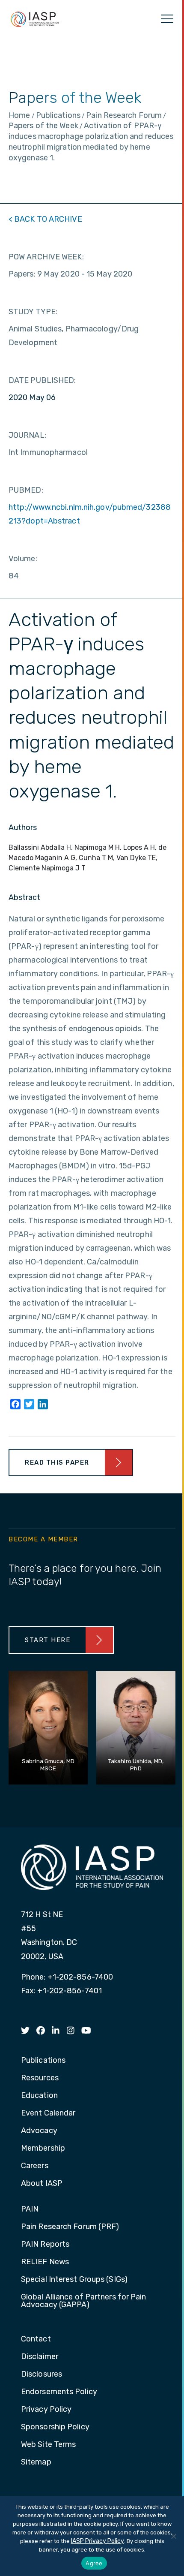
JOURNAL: (27, 435)
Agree (94, 2563)
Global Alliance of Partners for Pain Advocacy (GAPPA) (84, 2301)
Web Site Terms (48, 2445)
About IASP (42, 2184)
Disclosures (42, 2374)
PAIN (30, 2209)
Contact (36, 2339)
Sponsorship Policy (55, 2427)
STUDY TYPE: (33, 312)
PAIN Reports (45, 2245)
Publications (43, 2061)
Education (39, 2096)
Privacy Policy (46, 2410)
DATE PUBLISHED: (42, 380)
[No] (173, 2536)
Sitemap (36, 2462)
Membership (43, 2149)
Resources (40, 2078)
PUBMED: (26, 490)
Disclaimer (40, 2357)
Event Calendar (48, 2113)
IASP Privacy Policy (98, 2541)
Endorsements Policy (59, 2392)
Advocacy (39, 2131)
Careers (35, 2166)
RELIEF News (45, 2262)
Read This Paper (57, 1463)
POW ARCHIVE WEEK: (46, 257)
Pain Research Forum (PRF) (70, 2227)
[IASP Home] (35, 19)
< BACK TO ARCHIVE (45, 219)
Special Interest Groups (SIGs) (74, 2280)
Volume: (23, 559)
